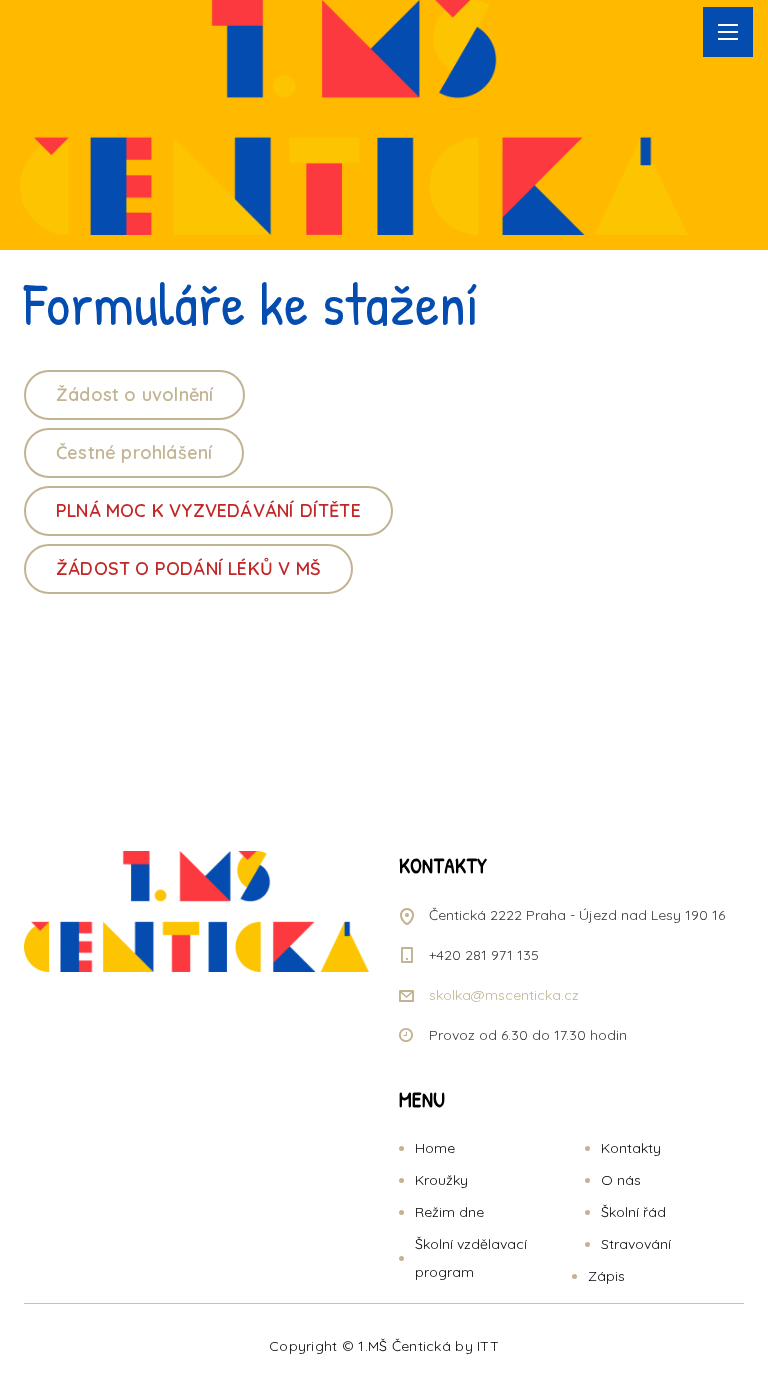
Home (435, 1148)
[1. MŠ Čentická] (354, 117)
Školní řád (633, 1212)
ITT (488, 1346)
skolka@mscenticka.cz (504, 995)
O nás (621, 1180)
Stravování (636, 1244)
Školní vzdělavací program (471, 1258)
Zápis (606, 1276)
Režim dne (449, 1212)
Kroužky (441, 1180)
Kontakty (631, 1148)
